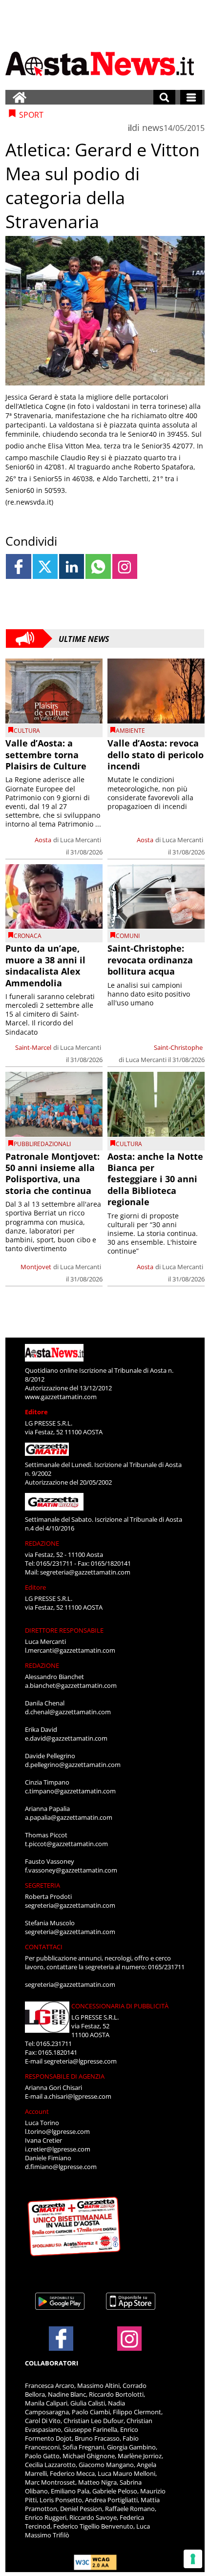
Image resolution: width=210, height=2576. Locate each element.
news (153, 128)
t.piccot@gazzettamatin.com (66, 1844)
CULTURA (27, 731)
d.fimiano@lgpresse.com (61, 2167)
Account (37, 2111)
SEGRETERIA (42, 1885)
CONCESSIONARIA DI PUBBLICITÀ (120, 2006)
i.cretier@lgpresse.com (58, 2149)
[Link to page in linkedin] (72, 566)
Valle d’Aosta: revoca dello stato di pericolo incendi (156, 755)
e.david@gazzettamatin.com (66, 1738)
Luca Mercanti (81, 840)
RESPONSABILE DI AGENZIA (65, 2076)
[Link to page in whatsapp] (98, 566)
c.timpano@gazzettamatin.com (70, 1791)
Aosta (43, 840)
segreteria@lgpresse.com (80, 2061)
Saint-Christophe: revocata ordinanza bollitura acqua (150, 960)
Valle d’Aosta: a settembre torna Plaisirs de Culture (46, 755)
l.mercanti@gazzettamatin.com (70, 1650)
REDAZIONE (42, 1543)
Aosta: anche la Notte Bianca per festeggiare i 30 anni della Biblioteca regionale (155, 1179)
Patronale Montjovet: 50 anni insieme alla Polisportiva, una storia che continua (52, 1173)
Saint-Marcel (33, 1047)
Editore (36, 1412)
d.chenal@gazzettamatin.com (68, 1712)
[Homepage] (20, 97)
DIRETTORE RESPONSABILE (64, 1630)
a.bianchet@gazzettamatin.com (71, 1685)
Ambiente (130, 731)
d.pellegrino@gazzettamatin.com (73, 1765)
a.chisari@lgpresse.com (78, 2096)
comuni (128, 936)
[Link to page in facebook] (18, 566)
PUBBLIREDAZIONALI (42, 1144)
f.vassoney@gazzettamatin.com (71, 1870)
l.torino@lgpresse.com (57, 2131)
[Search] (164, 97)
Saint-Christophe (178, 1047)
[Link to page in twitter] (45, 566)
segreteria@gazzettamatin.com (85, 1572)
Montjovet (36, 1267)
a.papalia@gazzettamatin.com (69, 1817)
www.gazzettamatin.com (61, 1397)
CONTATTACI (44, 1947)
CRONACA (28, 936)
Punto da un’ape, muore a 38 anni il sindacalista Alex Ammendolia (45, 965)
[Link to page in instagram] (125, 566)
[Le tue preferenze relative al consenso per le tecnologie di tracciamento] (193, 2559)
